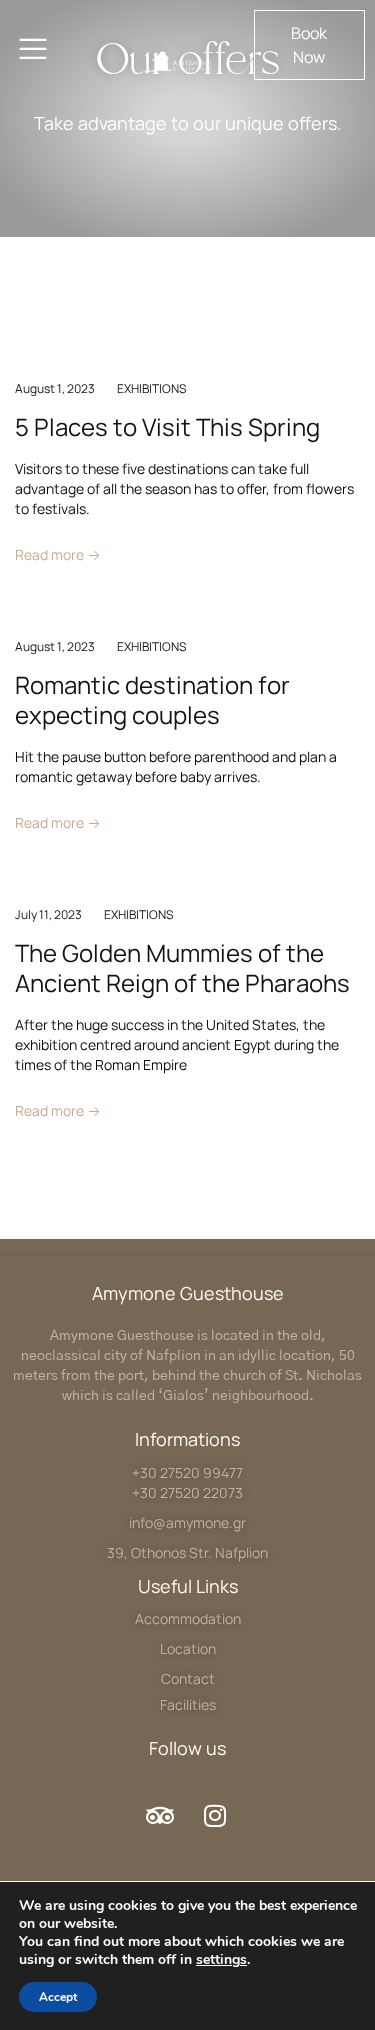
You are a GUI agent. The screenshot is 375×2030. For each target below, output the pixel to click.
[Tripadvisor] (160, 1815)
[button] (309, 45)
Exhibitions (151, 388)
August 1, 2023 (55, 388)
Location (188, 1648)
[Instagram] (215, 1815)
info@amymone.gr (187, 1522)
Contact (188, 1678)
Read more (51, 554)
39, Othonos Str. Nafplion (187, 1552)
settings (221, 1960)
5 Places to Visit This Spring (167, 426)
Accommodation (188, 1618)
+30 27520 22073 (187, 1492)
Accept (58, 1997)
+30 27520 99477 (187, 1472)
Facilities (188, 1704)
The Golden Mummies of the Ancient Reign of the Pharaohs (182, 967)
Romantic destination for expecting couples (152, 699)
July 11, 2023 (48, 914)
